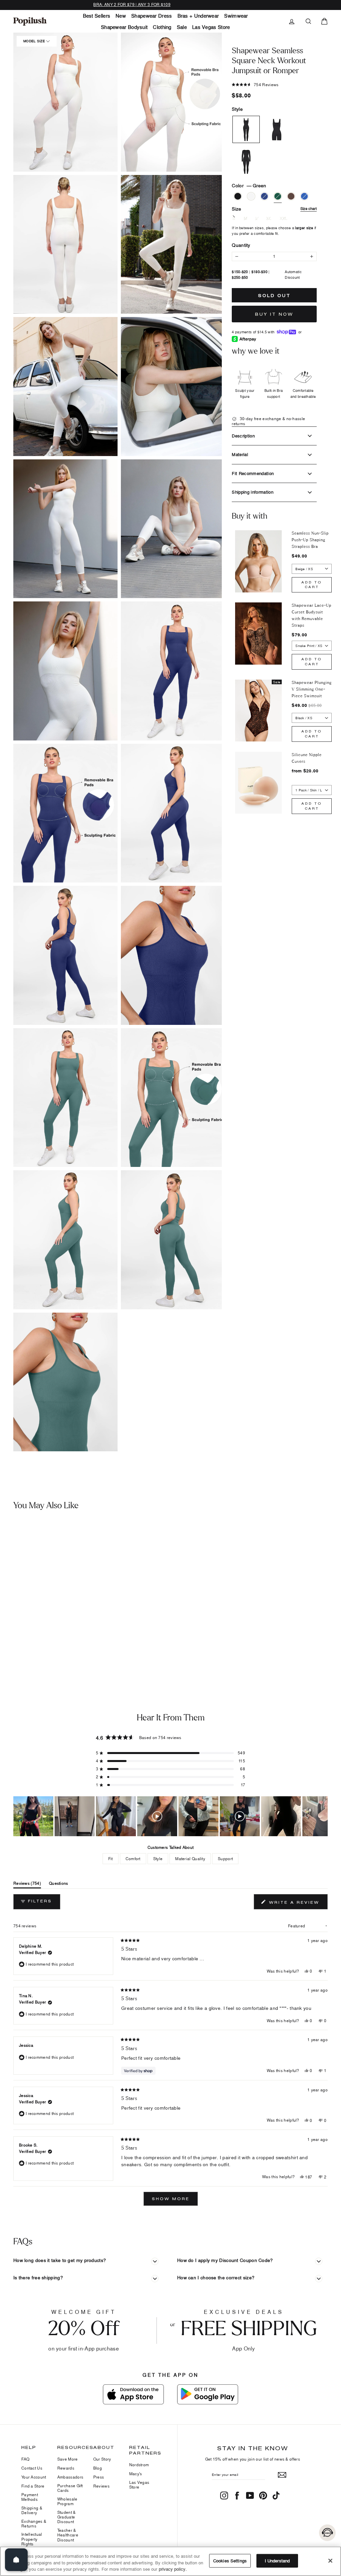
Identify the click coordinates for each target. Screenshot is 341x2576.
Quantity (241, 245)
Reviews (101, 2486)
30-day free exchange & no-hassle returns (268, 421)
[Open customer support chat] (327, 2533)
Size (274, 209)
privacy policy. (173, 2569)
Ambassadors (70, 2477)
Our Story (102, 2459)
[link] (30, 21)
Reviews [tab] (27, 1885)
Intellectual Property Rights (32, 2539)
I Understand (277, 2560)
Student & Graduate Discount (67, 2517)
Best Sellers (97, 16)
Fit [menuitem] (111, 1859)
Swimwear (236, 16)
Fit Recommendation (253, 473)
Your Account (34, 2477)
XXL (284, 219)
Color (249, 185)
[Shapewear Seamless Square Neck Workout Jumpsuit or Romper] (41, 1578)
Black (238, 196)
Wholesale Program (67, 2501)
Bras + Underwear (198, 16)
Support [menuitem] (225, 1859)
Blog (98, 2468)
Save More (68, 2459)
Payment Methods (30, 2497)
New (121, 16)
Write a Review (297, 1904)
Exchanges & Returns (34, 2524)
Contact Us (32, 2468)
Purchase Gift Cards (70, 2488)
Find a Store (33, 2486)
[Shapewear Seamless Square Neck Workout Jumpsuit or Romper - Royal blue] (28, 1643)
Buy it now (274, 314)
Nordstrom (139, 2465)
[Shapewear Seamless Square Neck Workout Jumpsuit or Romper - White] (18, 1643)
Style (237, 109)
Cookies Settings (230, 2560)
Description (243, 436)
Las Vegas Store (211, 27)
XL (269, 219)
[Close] (330, 2561)
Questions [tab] (59, 1885)
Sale (182, 27)
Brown (291, 196)
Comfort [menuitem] (133, 1859)
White (251, 196)
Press (99, 2477)
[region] (170, 1816)
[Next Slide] (322, 1816)
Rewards (66, 2468)
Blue (304, 196)
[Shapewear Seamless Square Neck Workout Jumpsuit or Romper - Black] (8, 1643)
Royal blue (264, 196)
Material (240, 454)
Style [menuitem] (158, 1859)
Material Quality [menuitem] (190, 1859)
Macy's (136, 2474)
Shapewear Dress (152, 16)
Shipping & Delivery (32, 2510)
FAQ (25, 2459)
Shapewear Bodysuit (124, 27)
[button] (65, 1098)
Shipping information (253, 492)
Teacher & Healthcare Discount (68, 2535)
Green (278, 196)
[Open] (16, 2560)
